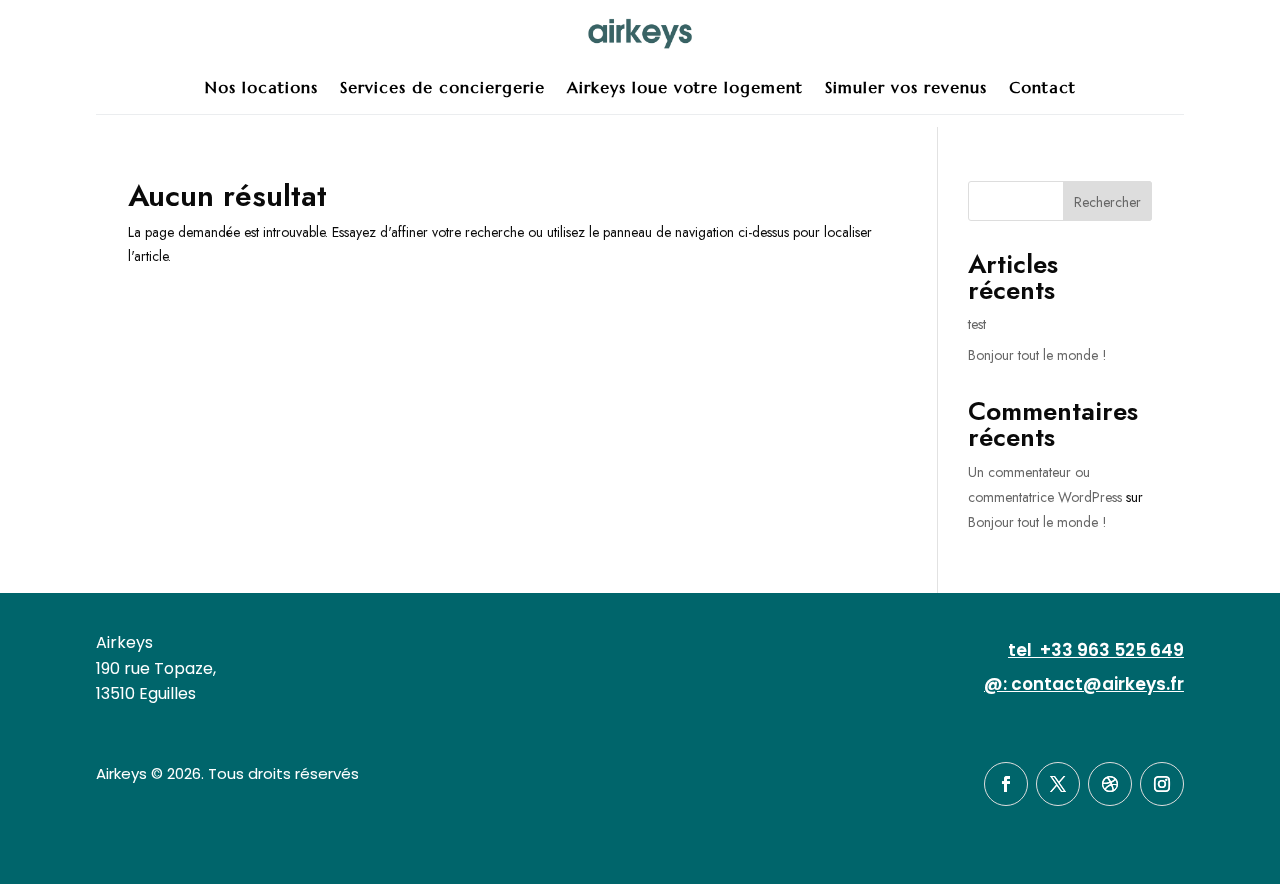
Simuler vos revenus (906, 87)
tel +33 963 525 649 (1096, 650)
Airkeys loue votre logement (685, 87)
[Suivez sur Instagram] (1162, 784)
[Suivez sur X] (1058, 784)
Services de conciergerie (442, 87)
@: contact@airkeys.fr (1084, 684)
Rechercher (1107, 202)
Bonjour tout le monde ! (1037, 355)
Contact (1042, 87)
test (977, 324)
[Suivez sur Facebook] (1006, 784)
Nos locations (261, 87)
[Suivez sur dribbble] (1110, 784)
